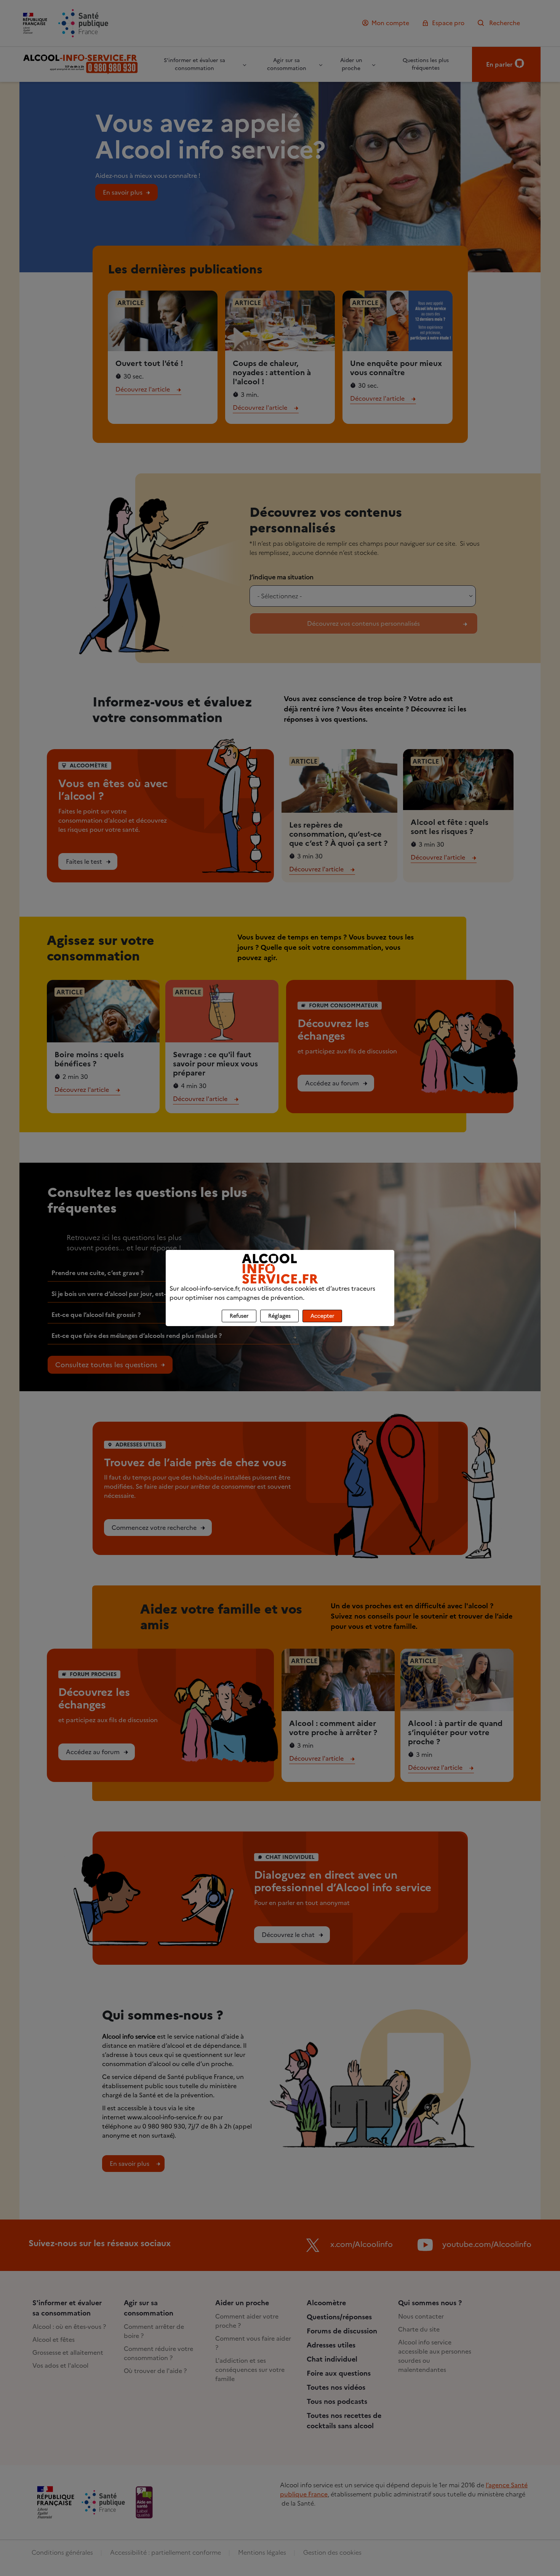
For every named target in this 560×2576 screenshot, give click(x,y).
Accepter (322, 1316)
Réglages (279, 1316)
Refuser (239, 1316)
